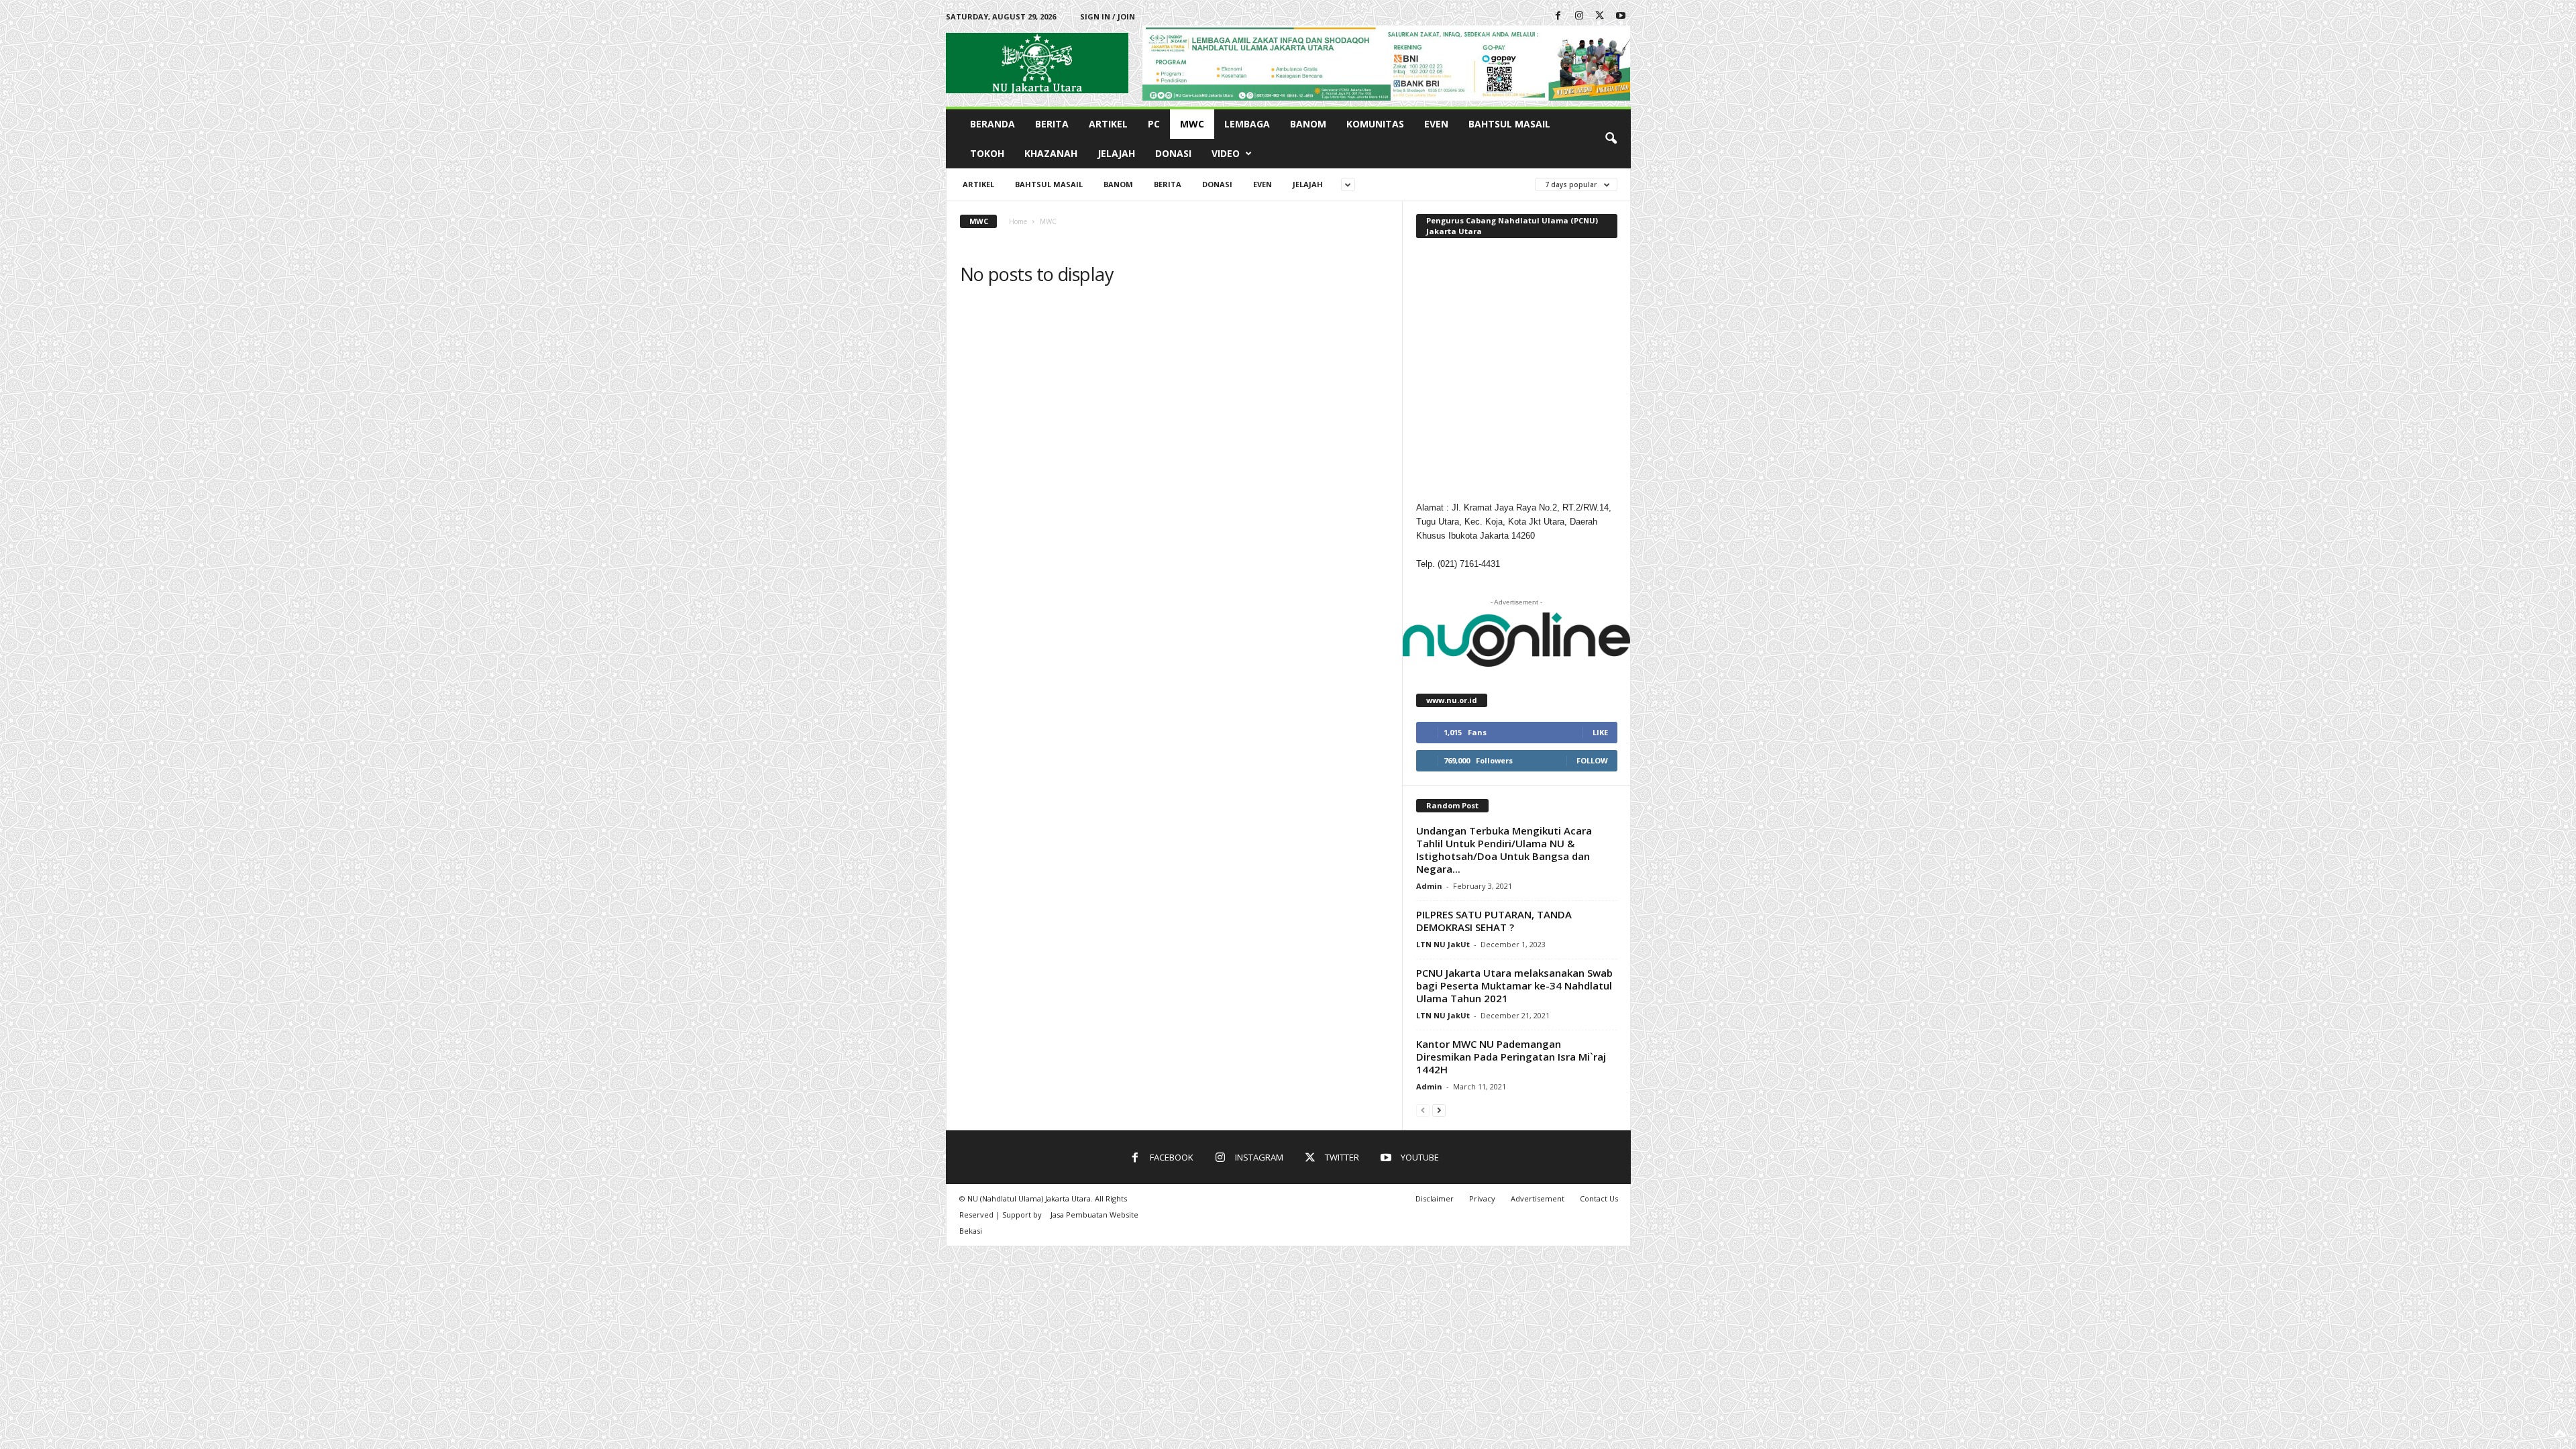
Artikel (1108, 124)
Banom (1308, 124)
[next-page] (1439, 1110)
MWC (1192, 124)
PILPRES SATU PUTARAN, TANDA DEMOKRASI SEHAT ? (1494, 921)
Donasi (1173, 153)
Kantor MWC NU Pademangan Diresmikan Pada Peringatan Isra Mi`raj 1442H (1511, 1057)
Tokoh (987, 153)
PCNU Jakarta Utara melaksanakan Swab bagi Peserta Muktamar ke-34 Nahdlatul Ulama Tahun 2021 (1514, 985)
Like (1600, 732)
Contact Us (1599, 1198)
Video (1226, 153)
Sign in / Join (1108, 16)
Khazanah (1051, 153)
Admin (1429, 886)
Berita (1052, 124)
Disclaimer (1435, 1198)
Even (1436, 124)
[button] (1611, 139)
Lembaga (1247, 124)
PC (1154, 124)
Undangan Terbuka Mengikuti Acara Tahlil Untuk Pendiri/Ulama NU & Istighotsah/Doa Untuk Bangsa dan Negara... (1504, 850)
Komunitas (1375, 124)
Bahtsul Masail (1509, 124)
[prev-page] (1423, 1110)
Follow (1592, 760)
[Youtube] (1621, 16)
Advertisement (1538, 1198)
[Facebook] (1558, 16)
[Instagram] (1579, 16)
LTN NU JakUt (1443, 944)
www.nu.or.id (1452, 700)
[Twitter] (1600, 16)
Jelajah (1116, 153)
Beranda (992, 124)
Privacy (1482, 1198)
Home (1018, 221)
